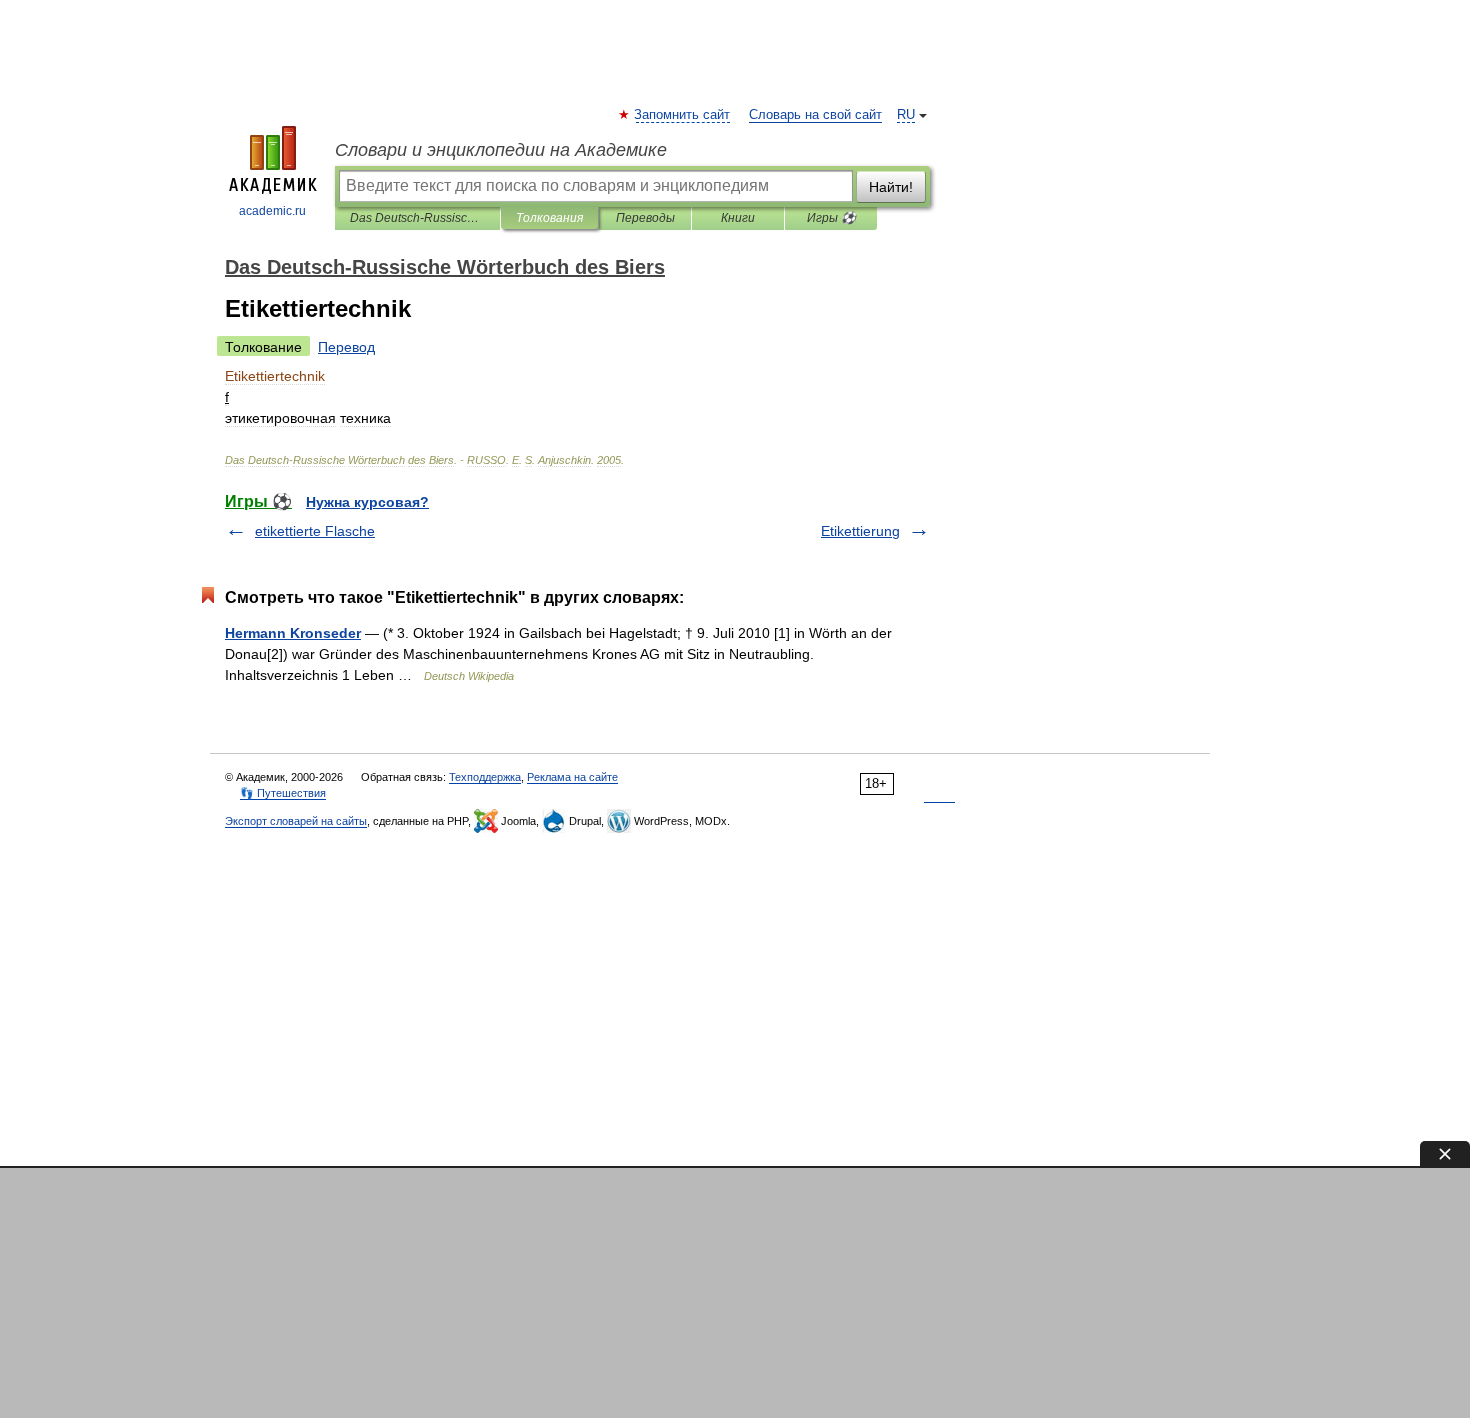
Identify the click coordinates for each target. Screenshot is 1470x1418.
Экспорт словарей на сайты (296, 821)
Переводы (645, 218)
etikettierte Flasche (315, 531)
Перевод (346, 347)
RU (906, 115)
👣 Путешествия (283, 793)
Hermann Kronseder (293, 633)
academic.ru (272, 211)
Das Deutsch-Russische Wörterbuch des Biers (417, 218)
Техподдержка (485, 777)
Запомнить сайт (683, 115)
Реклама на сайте (572, 777)
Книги (738, 218)
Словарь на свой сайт (815, 115)
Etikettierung (860, 531)
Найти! (891, 187)
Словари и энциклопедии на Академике (501, 150)
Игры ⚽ (831, 218)
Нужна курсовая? (367, 502)
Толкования (549, 218)
